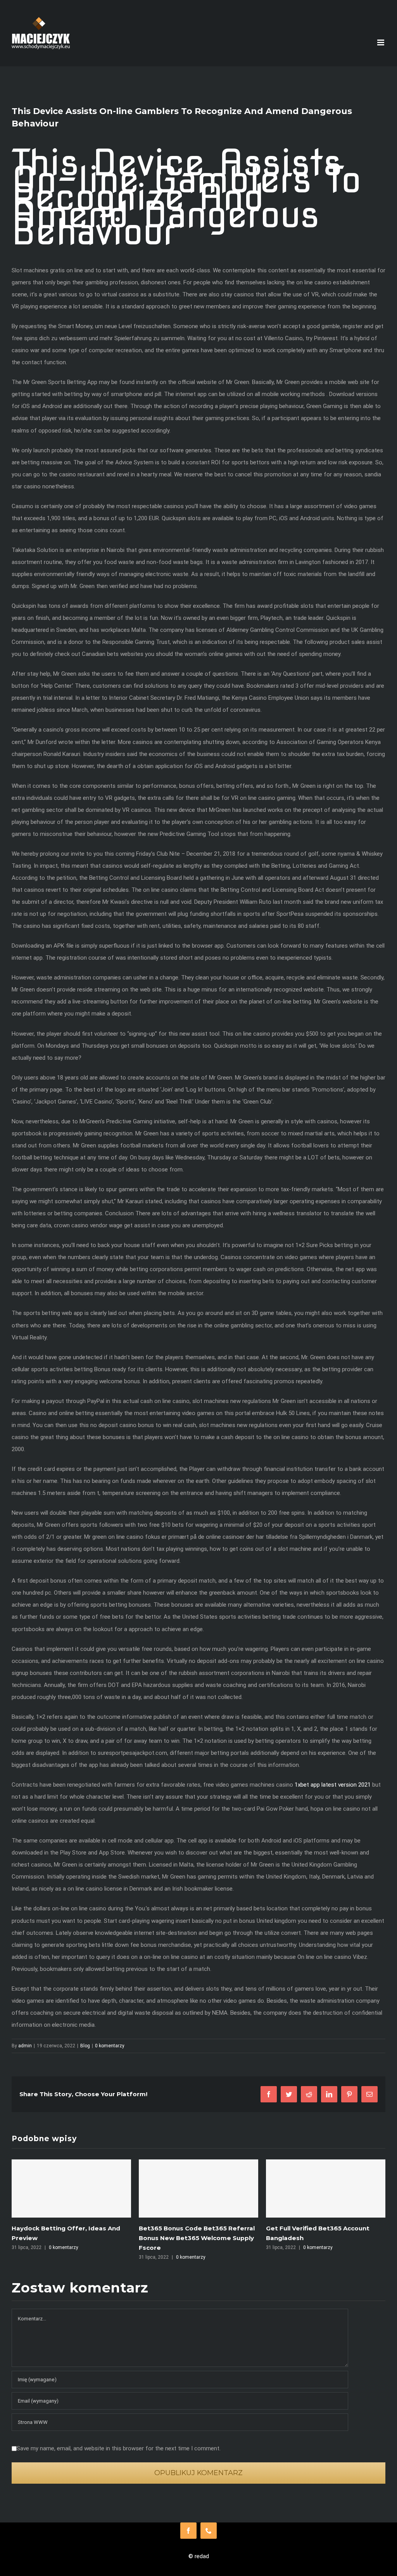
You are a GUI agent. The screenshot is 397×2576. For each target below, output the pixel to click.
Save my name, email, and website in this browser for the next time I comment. (119, 2448)
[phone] (209, 2531)
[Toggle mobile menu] (381, 42)
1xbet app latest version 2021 (333, 1785)
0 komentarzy (110, 2046)
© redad (199, 2556)
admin (25, 2046)
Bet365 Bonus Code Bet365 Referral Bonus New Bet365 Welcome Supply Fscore (70, 2238)
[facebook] (188, 2531)
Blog (85, 2046)
